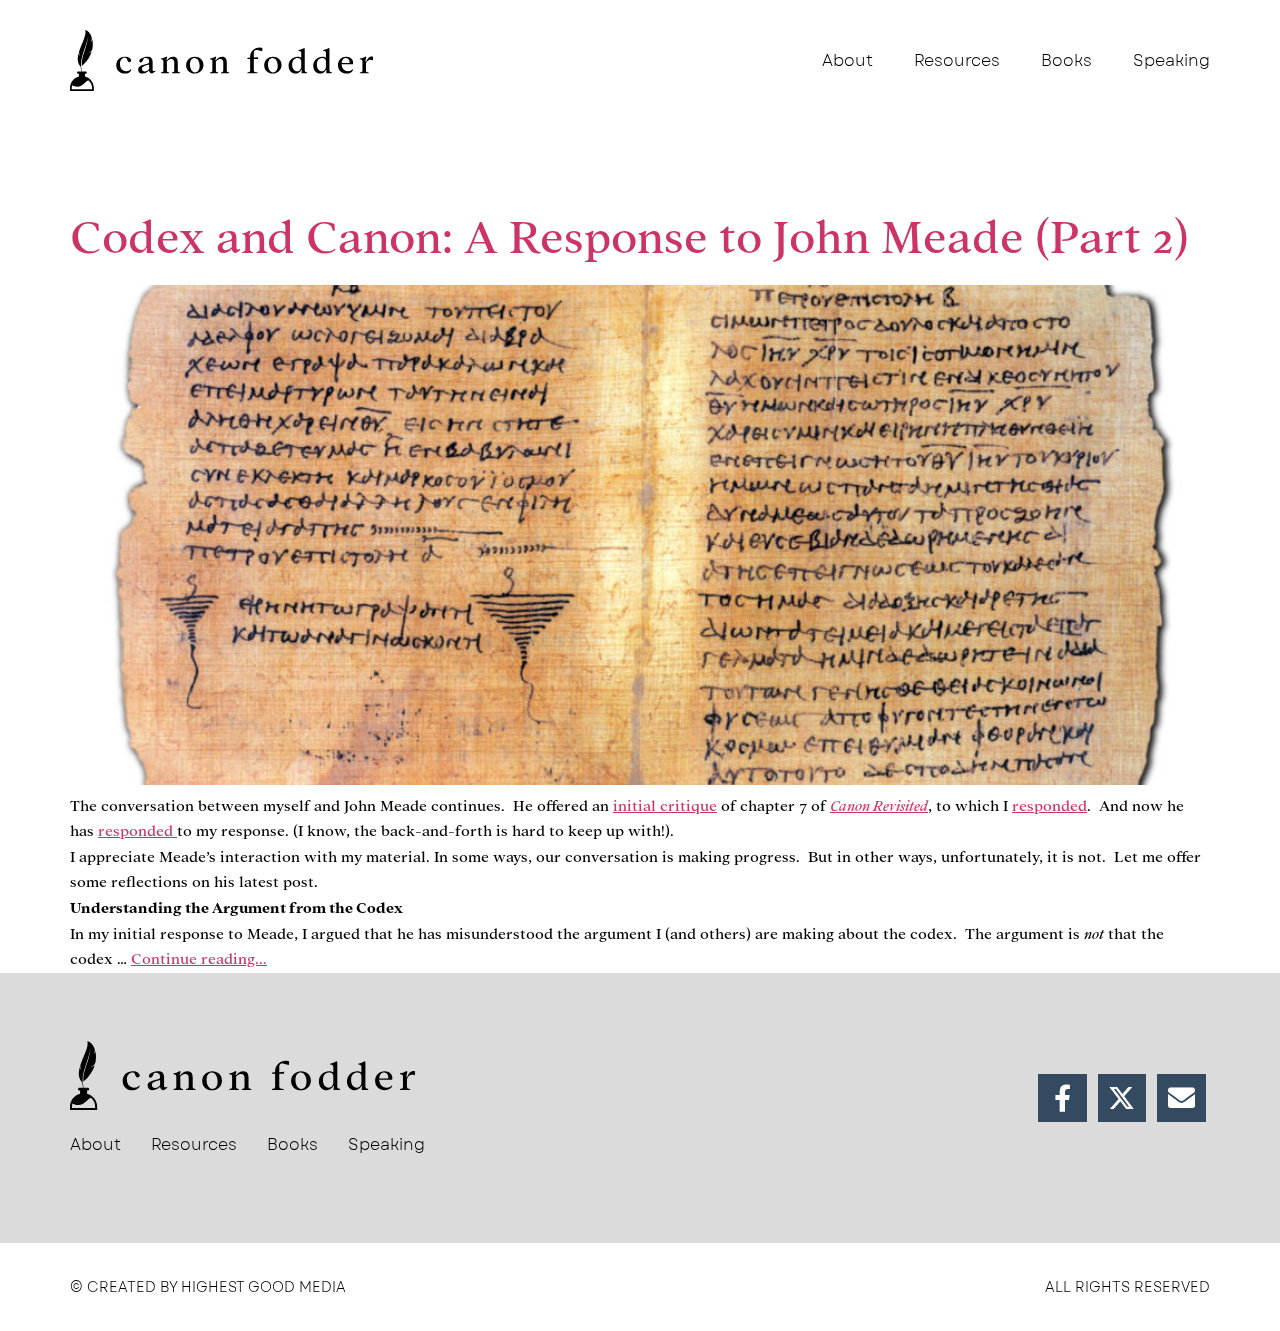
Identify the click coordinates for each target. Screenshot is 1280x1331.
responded (1049, 806)
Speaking (1171, 60)
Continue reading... (199, 959)
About (847, 60)
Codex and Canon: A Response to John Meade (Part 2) (629, 238)
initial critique (665, 806)
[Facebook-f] (1062, 1098)
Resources (957, 60)
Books (1066, 60)
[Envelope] (1181, 1098)
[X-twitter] (1122, 1098)
